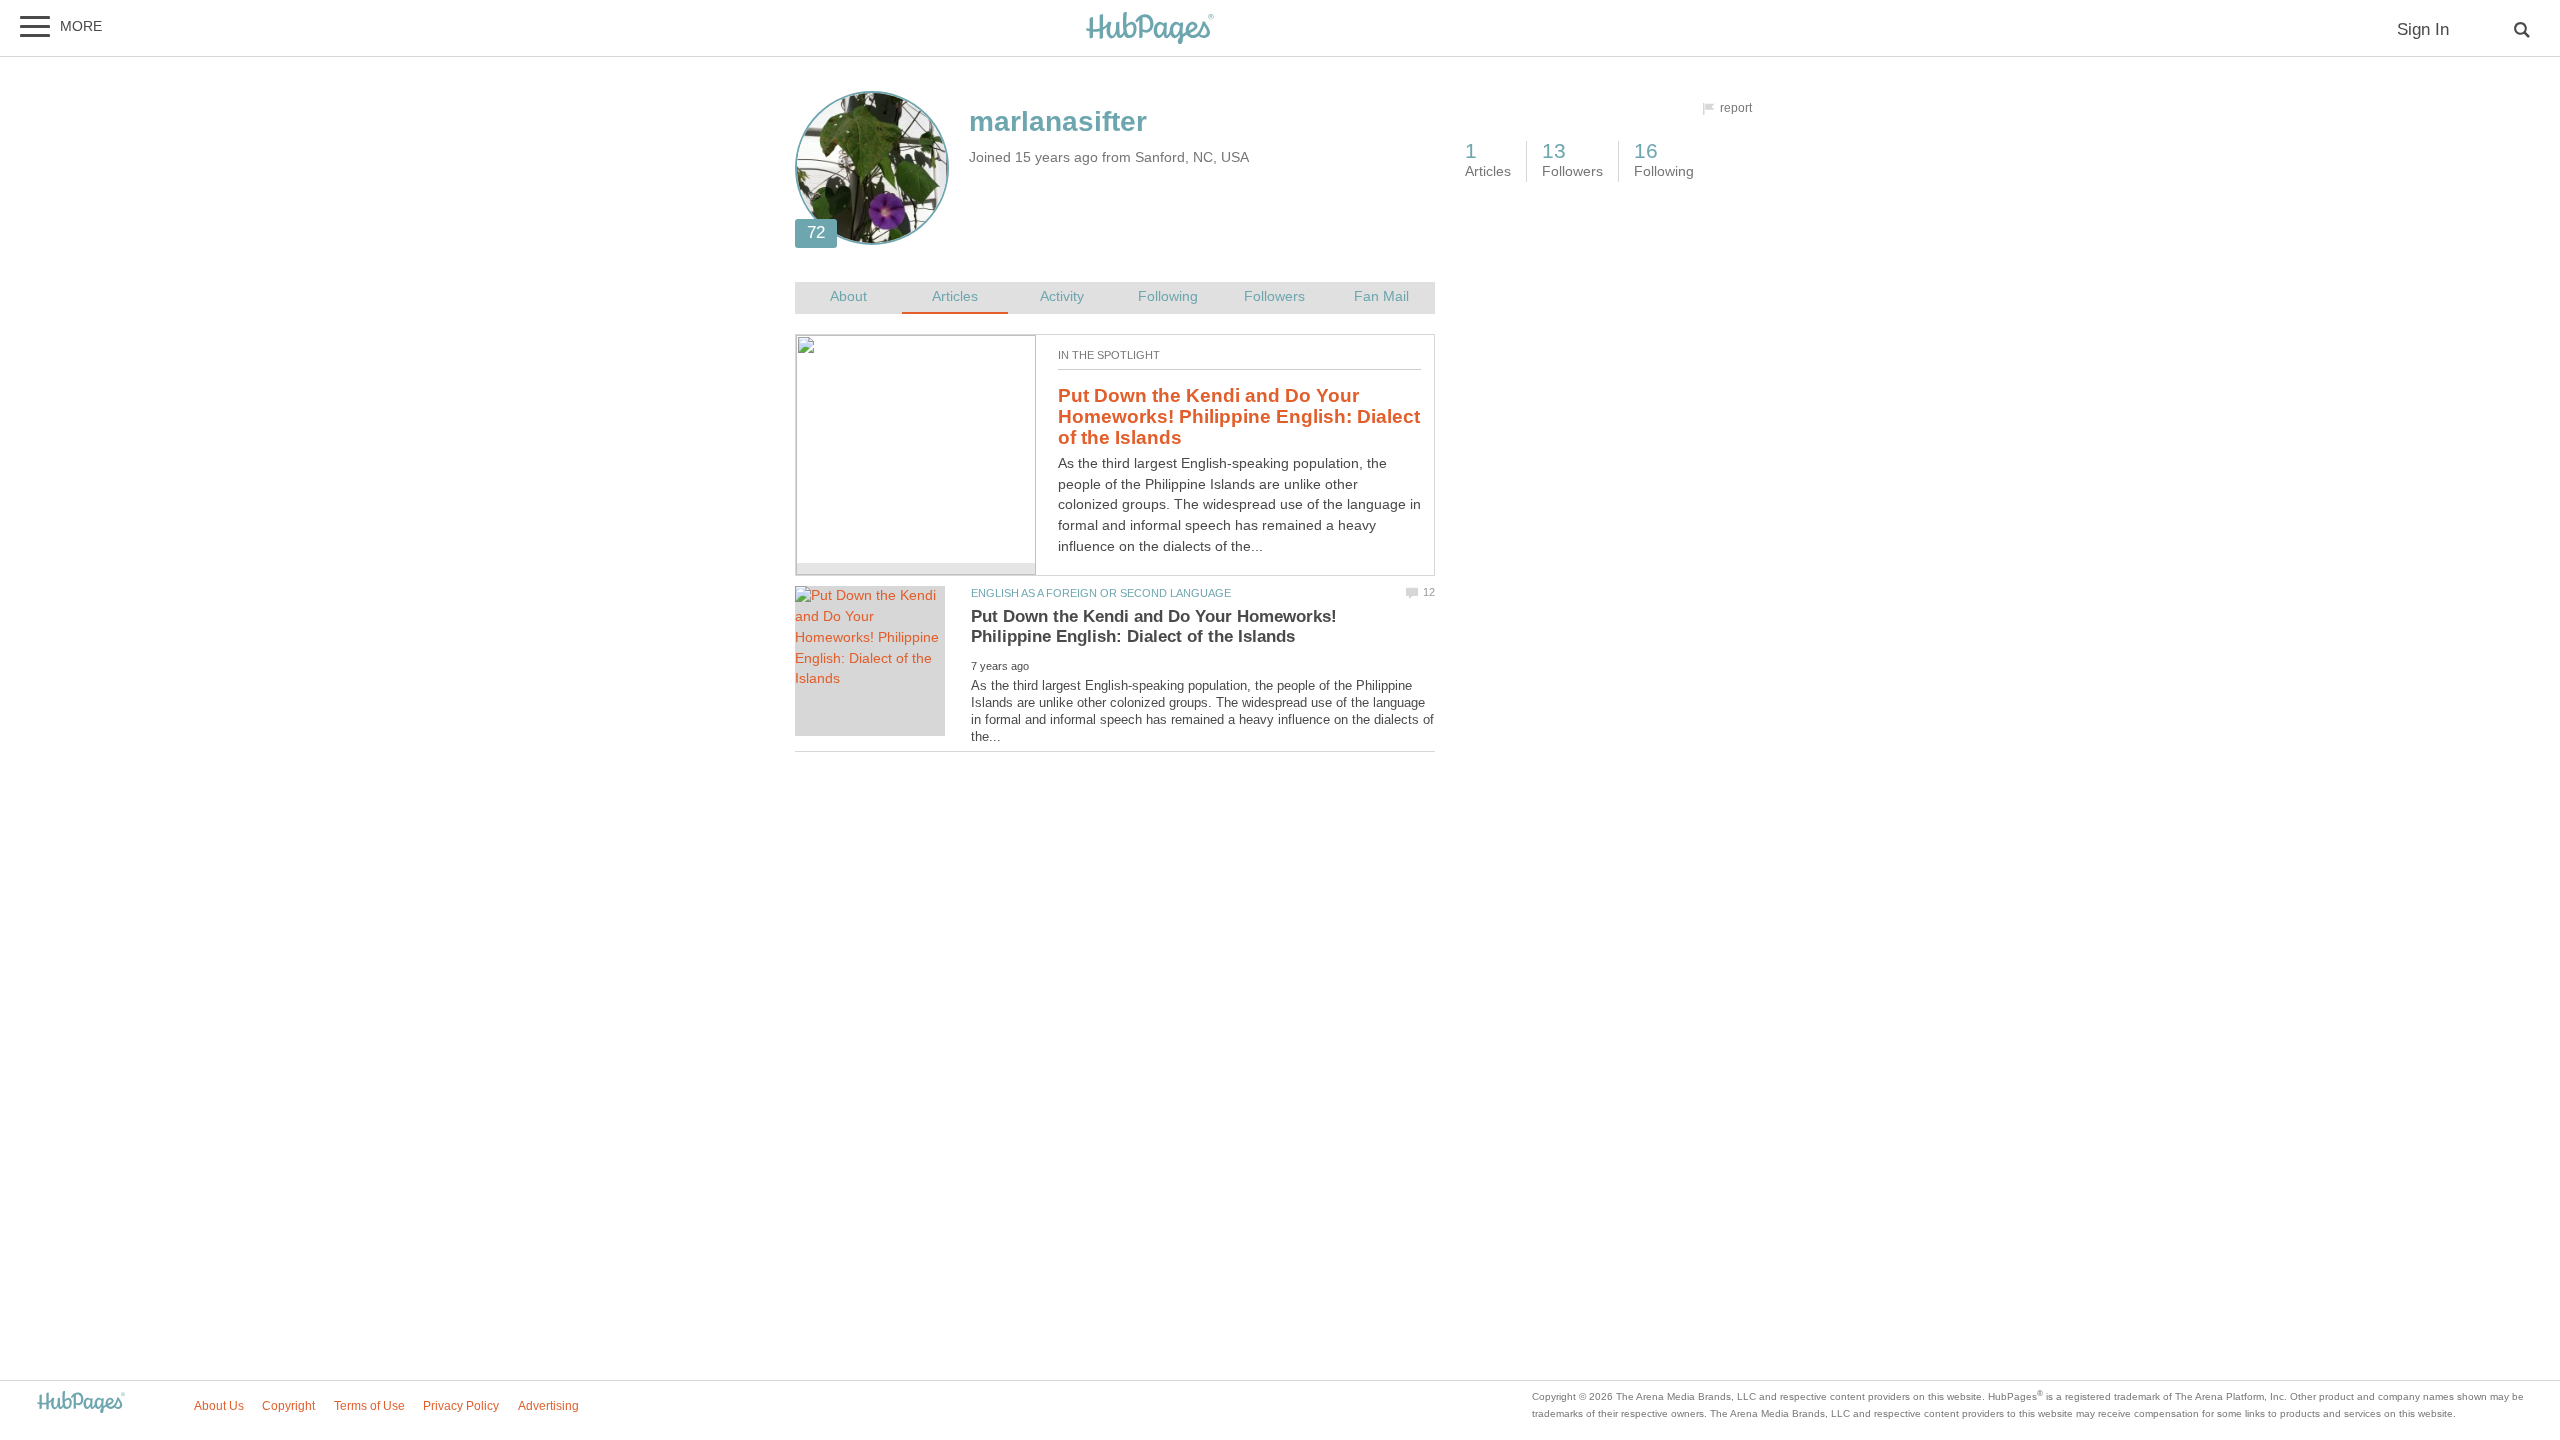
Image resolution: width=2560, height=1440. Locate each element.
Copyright (288, 1406)
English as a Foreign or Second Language (1101, 593)
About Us (219, 1406)
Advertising (548, 1406)
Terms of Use (369, 1406)
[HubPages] (1150, 29)
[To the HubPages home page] (81, 1403)
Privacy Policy (461, 1406)
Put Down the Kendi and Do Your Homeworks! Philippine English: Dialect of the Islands (1239, 416)
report (1736, 108)
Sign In (2423, 29)
